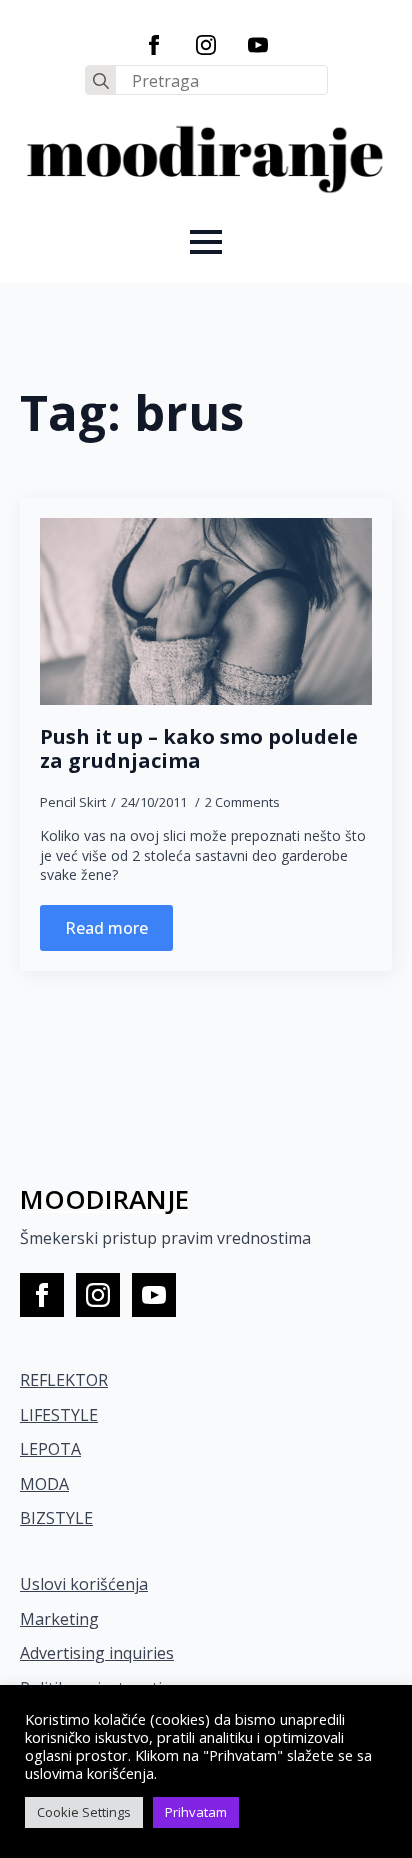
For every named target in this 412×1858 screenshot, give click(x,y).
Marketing (59, 1619)
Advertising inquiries (97, 1653)
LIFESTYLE (59, 1415)
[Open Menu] (206, 242)
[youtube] (258, 45)
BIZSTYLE (56, 1518)
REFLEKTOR (64, 1380)
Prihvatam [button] (196, 1812)
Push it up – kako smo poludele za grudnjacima (199, 749)
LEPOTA (50, 1449)
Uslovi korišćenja (84, 1584)
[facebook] (154, 45)
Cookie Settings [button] (84, 1812)
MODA (44, 1484)
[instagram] (206, 45)
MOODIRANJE (104, 1199)
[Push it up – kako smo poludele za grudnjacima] (206, 611)
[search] (101, 81)
